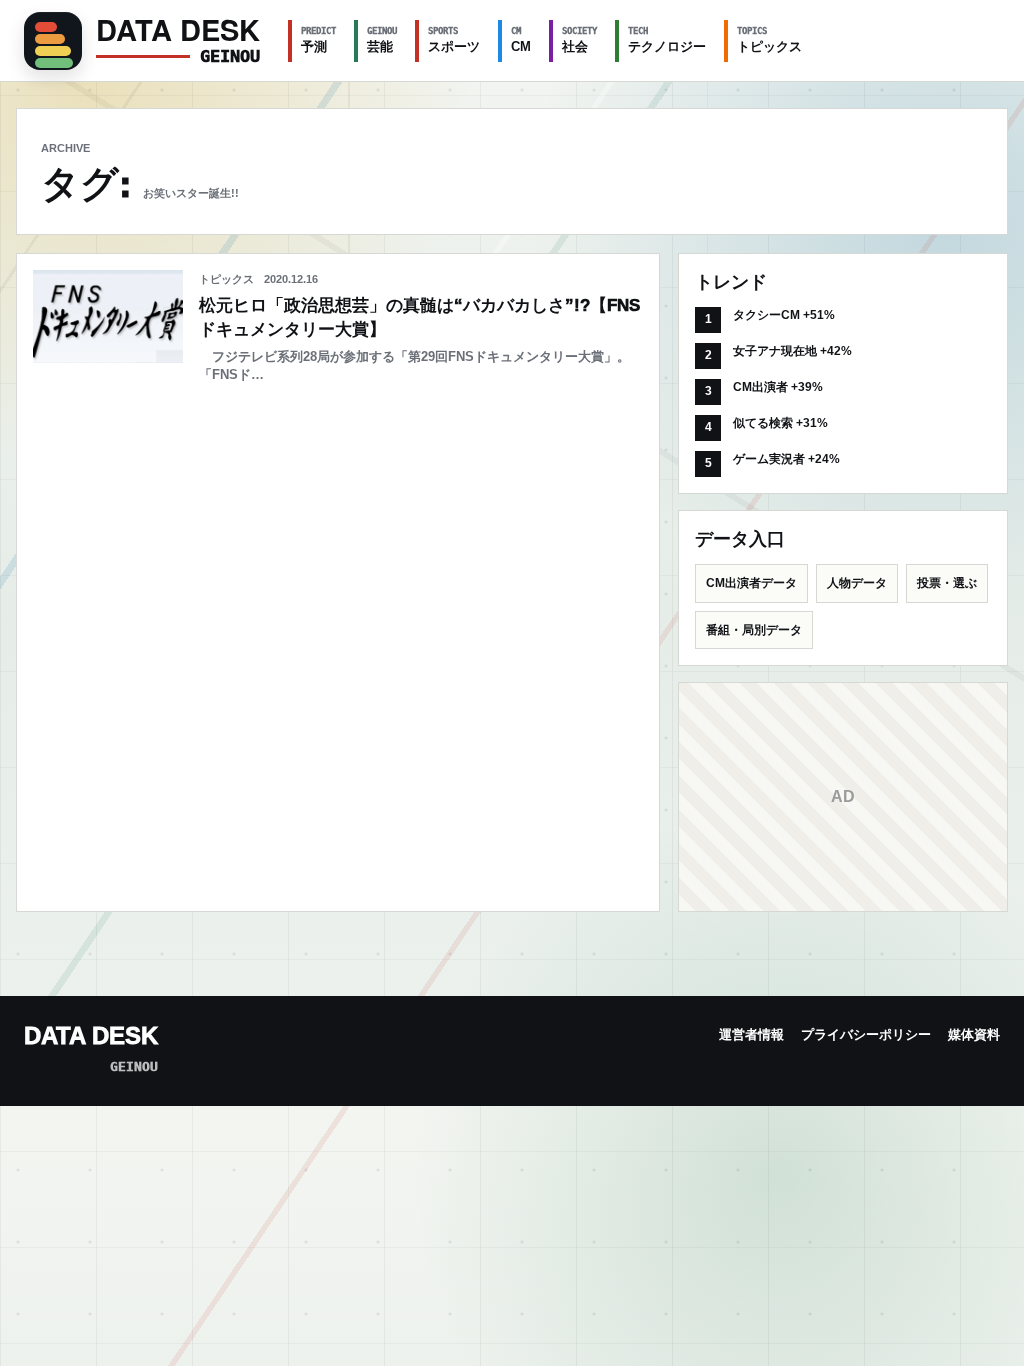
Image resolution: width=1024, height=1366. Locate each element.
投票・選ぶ (947, 583)
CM (521, 40)
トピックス (769, 40)
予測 (318, 40)
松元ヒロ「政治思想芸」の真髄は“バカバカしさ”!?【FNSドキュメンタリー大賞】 (419, 317)
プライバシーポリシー (866, 1034)
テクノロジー (667, 40)
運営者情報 (751, 1034)
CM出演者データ (751, 583)
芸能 (382, 40)
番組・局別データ (754, 630)
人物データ (857, 583)
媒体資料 (974, 1034)
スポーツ (454, 40)
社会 (579, 40)
